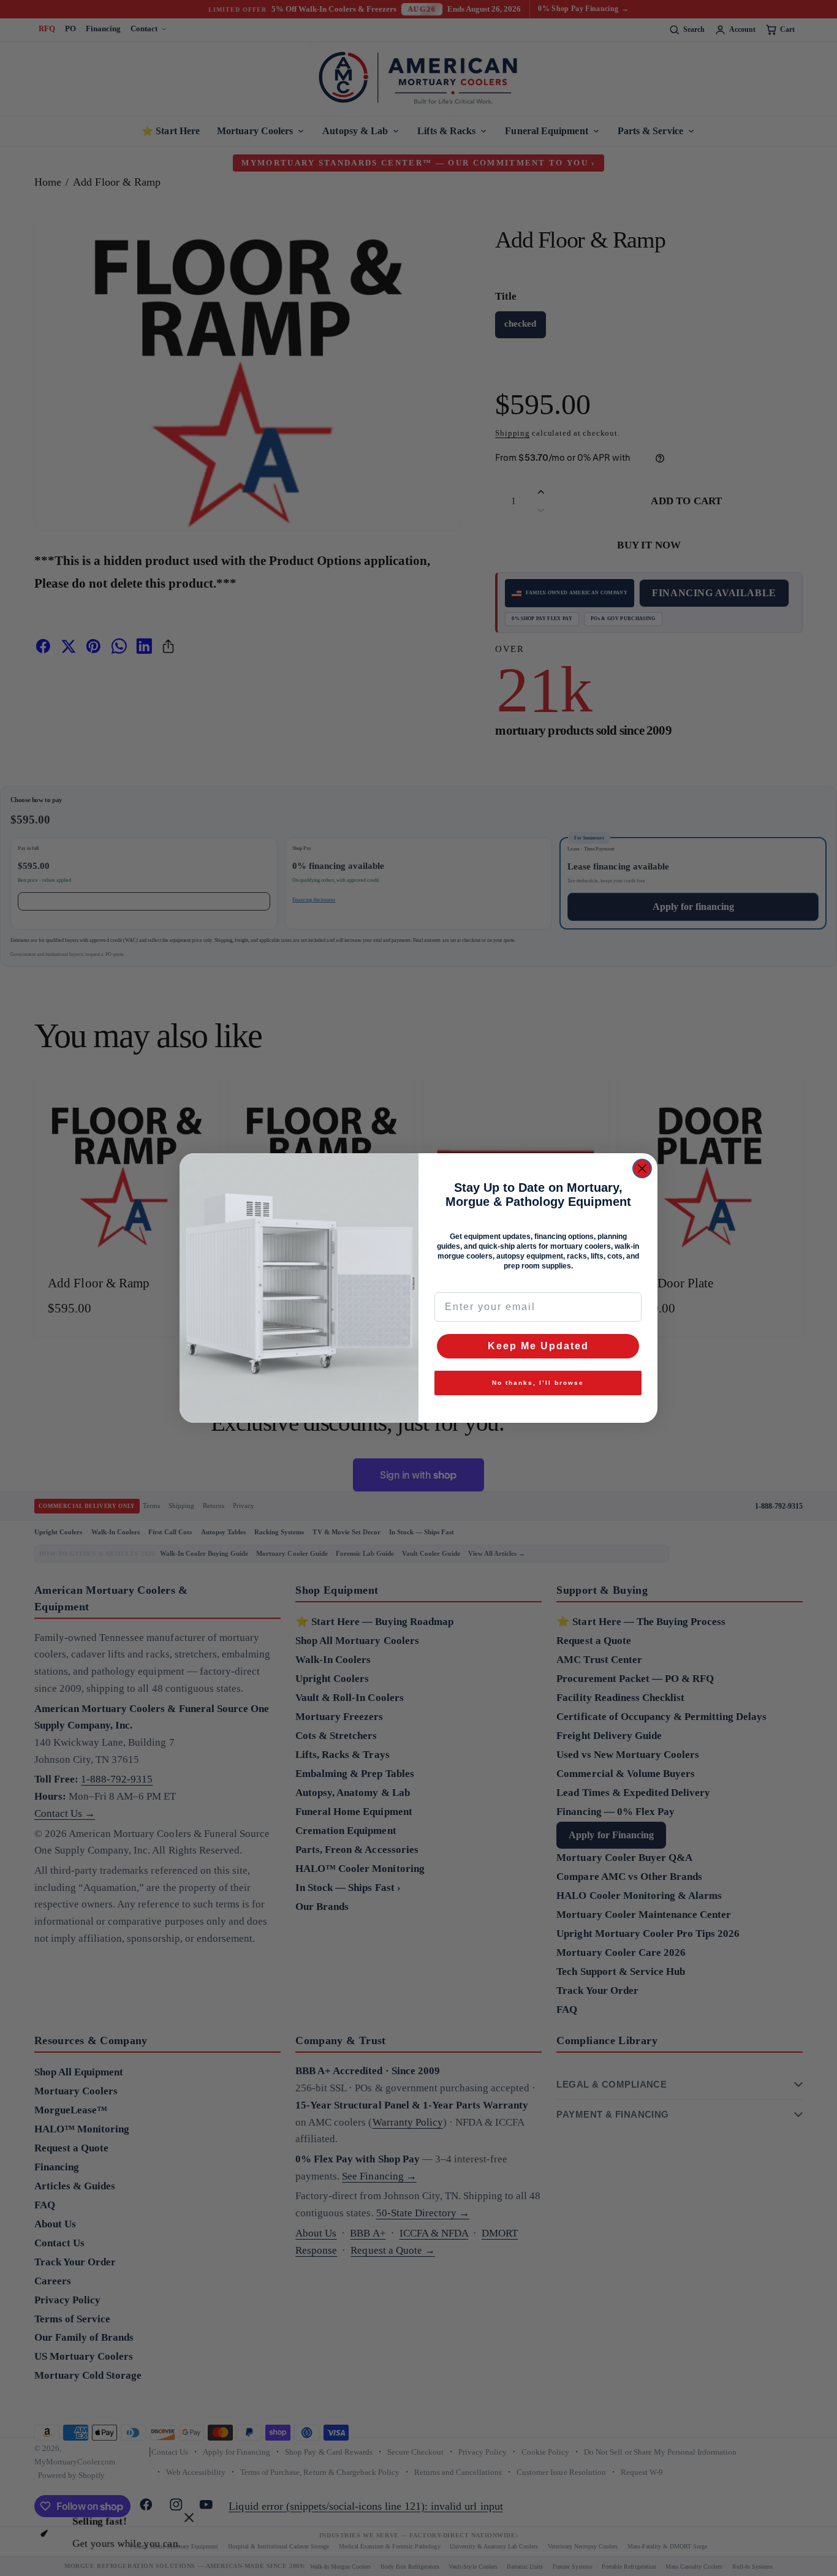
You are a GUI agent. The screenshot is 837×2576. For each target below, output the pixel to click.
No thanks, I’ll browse (538, 1383)
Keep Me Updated (538, 1346)
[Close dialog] (642, 1169)
